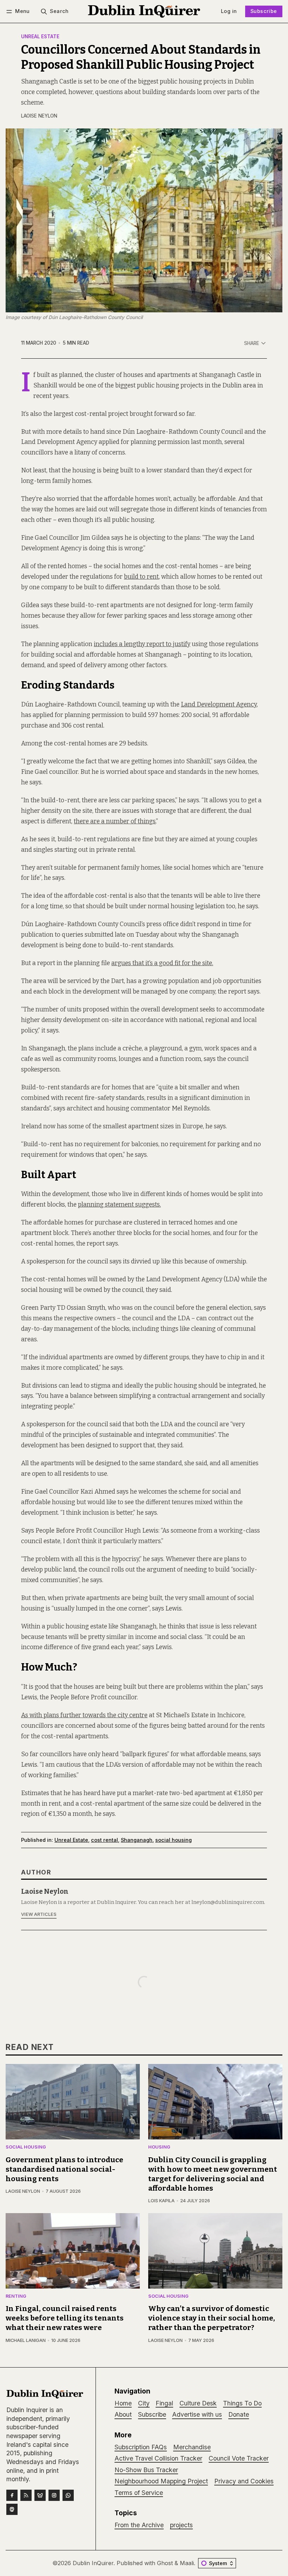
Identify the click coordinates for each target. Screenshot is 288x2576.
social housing (174, 1840)
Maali (187, 2563)
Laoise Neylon (39, 116)
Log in (229, 11)
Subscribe (264, 11)
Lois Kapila (161, 2201)
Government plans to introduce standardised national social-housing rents (64, 2169)
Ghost (165, 2563)
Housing (159, 2147)
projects (181, 2525)
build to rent (141, 577)
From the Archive (139, 2525)
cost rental (104, 1840)
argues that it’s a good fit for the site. (162, 963)
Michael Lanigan (26, 2340)
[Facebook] (12, 2495)
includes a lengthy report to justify (142, 644)
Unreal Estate (40, 37)
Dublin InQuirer (93, 2563)
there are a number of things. (115, 821)
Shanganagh (137, 1840)
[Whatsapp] (68, 2495)
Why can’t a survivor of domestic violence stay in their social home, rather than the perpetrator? (212, 2318)
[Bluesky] (40, 2495)
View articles (39, 1914)
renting (16, 2296)
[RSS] (26, 2495)
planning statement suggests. (119, 1205)
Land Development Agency (219, 705)
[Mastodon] (12, 2509)
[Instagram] (54, 2495)
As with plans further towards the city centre (84, 1715)
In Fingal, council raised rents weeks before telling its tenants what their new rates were (65, 2318)
